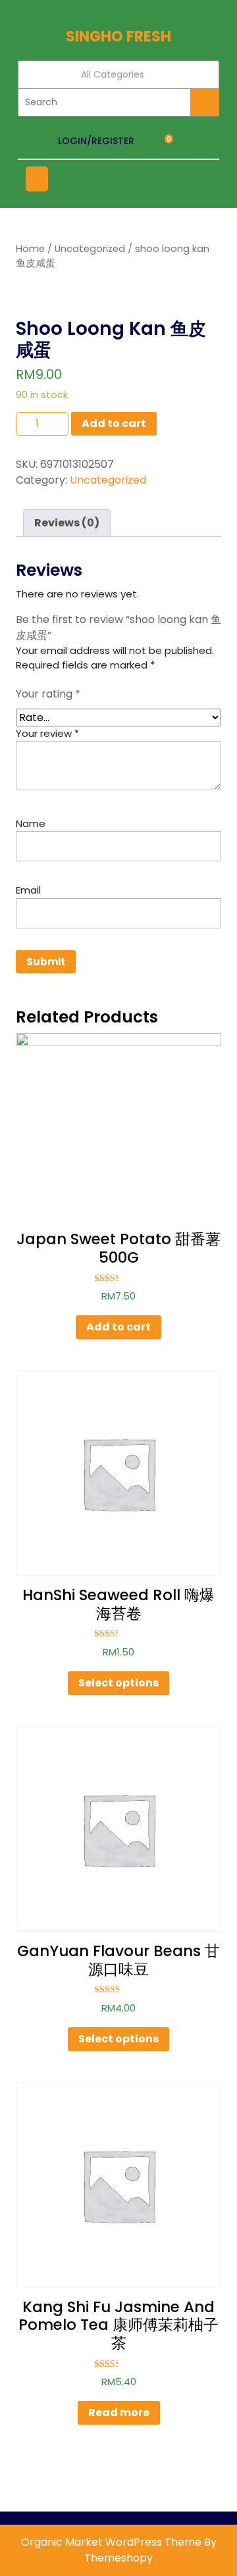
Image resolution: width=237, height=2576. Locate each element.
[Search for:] (104, 102)
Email (28, 890)
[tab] (67, 523)
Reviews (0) (67, 523)
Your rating (48, 694)
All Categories (113, 74)
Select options (118, 1683)
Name (31, 823)
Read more (119, 2412)
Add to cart (114, 423)
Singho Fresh (118, 37)
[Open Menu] (37, 179)
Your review (47, 733)
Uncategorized (90, 249)
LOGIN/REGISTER (96, 141)
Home (30, 249)
